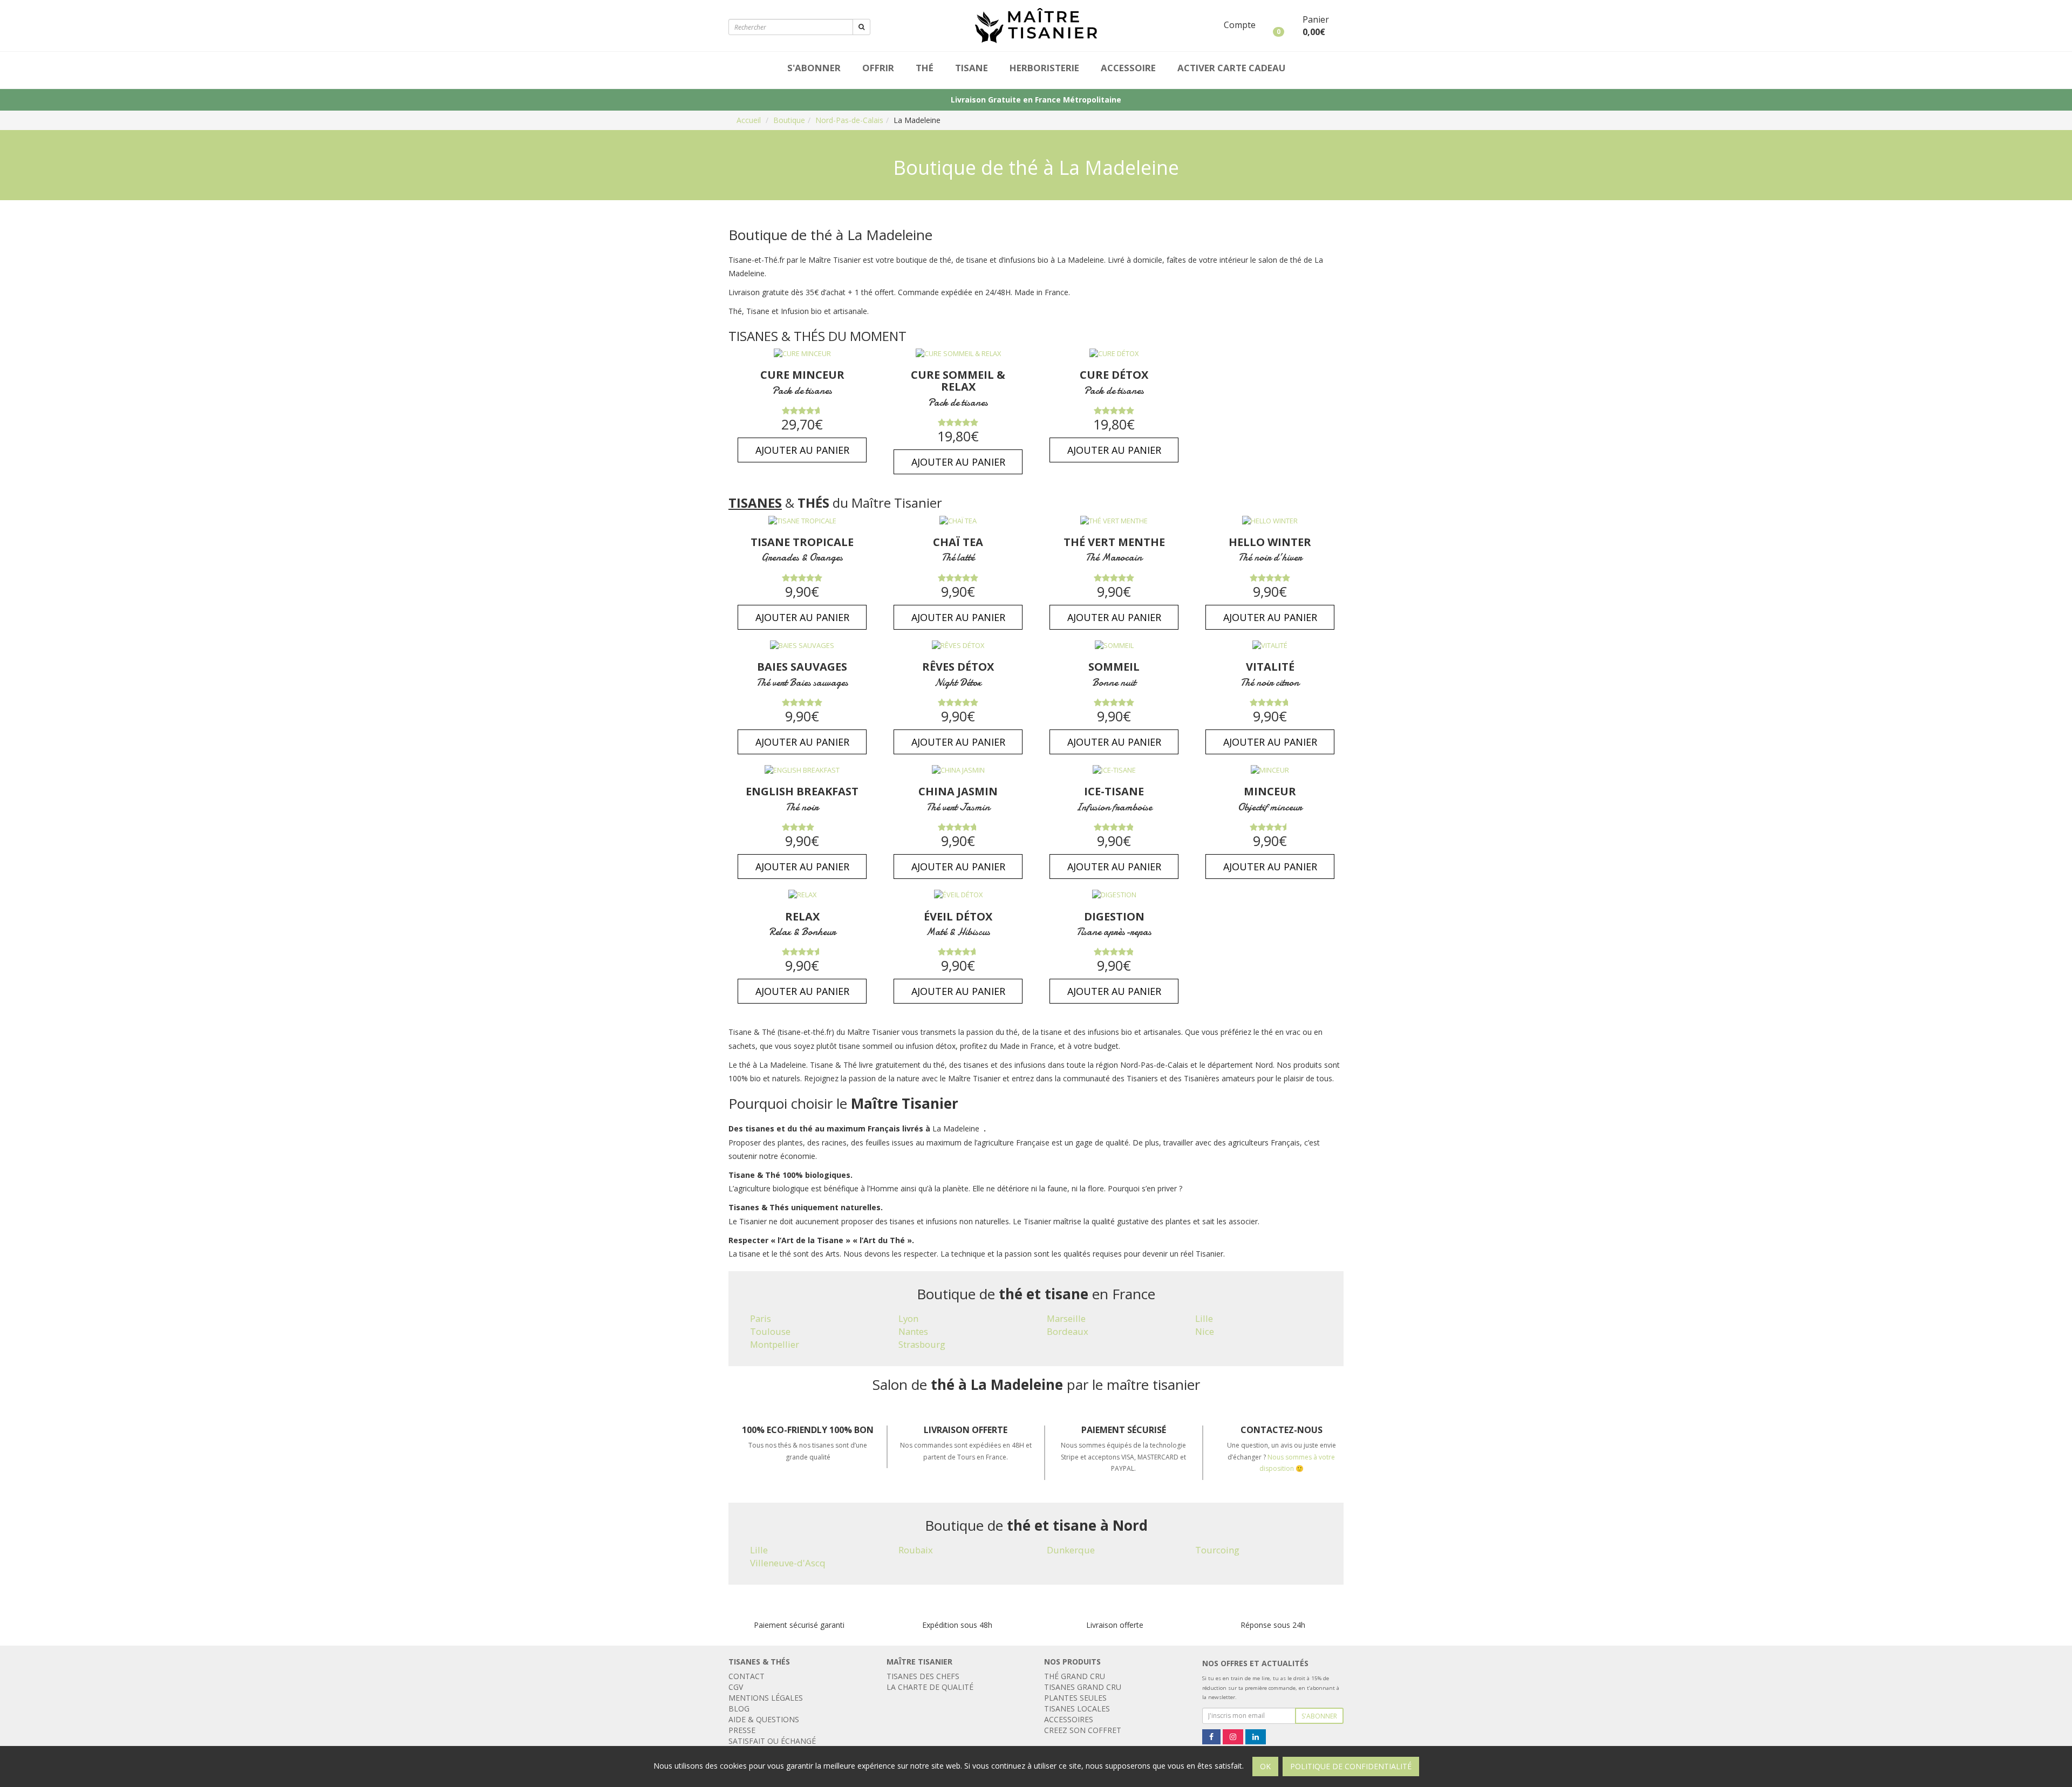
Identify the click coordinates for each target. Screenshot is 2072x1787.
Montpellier (775, 1344)
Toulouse (770, 1331)
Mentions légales (766, 1698)
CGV (736, 1687)
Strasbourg (922, 1344)
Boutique (789, 120)
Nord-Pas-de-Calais (849, 120)
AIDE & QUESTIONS (764, 1719)
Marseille (1066, 1318)
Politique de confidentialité (1351, 1766)
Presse (742, 1730)
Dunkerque (1071, 1550)
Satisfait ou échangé (772, 1741)
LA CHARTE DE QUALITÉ (930, 1687)
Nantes (913, 1331)
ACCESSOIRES (1069, 1719)
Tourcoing (1217, 1550)
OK (1265, 1766)
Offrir (878, 68)
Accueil (749, 120)
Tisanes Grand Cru (1083, 1687)
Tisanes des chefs (923, 1676)
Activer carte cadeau (1231, 68)
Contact (747, 1676)
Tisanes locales (1077, 1708)
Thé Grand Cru (1075, 1676)
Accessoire (1128, 68)
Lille (1204, 1318)
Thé (925, 68)
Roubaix (916, 1550)
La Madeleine (917, 120)
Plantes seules (1075, 1698)
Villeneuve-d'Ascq (788, 1563)
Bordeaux (1068, 1331)
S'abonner (814, 68)
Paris (761, 1318)
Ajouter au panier (802, 450)
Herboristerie (1044, 68)
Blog (739, 1708)
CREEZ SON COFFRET (1083, 1730)
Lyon (908, 1318)
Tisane (972, 68)
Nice (1205, 1331)
